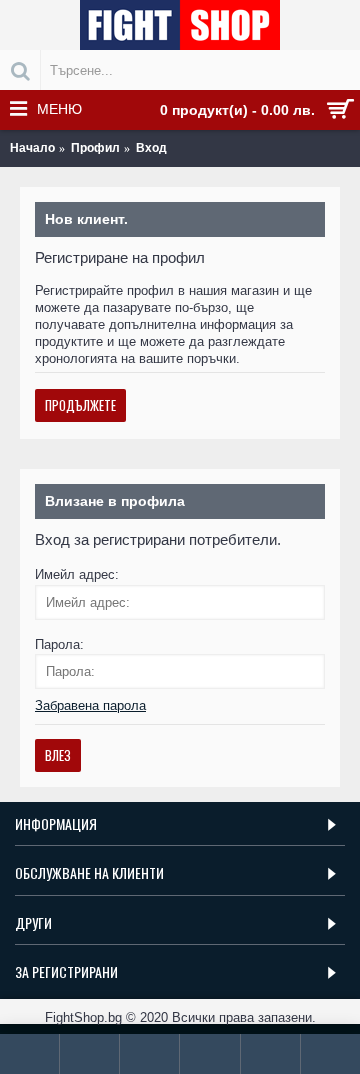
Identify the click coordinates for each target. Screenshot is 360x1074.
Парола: (59, 644)
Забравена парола (90, 705)
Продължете (80, 405)
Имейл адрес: (77, 574)
